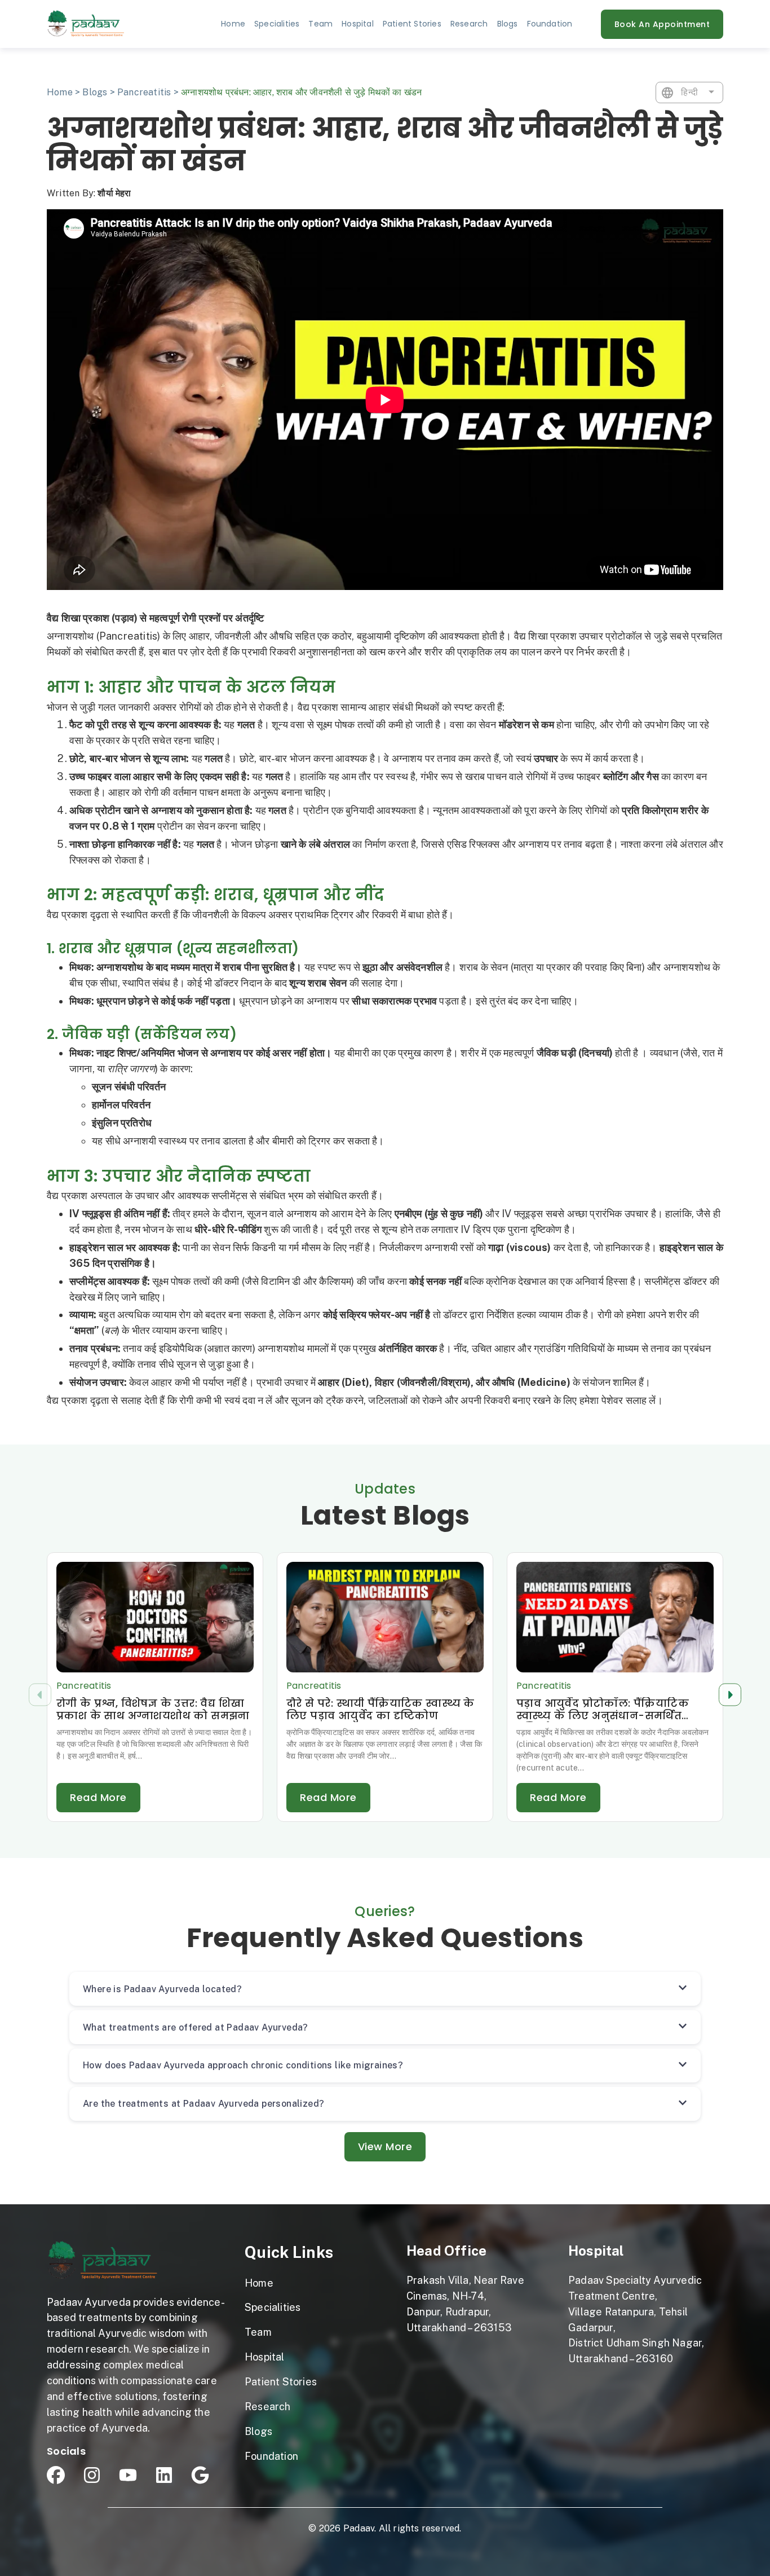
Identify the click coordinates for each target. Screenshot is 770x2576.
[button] (730, 1695)
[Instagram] (92, 2475)
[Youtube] (128, 2475)
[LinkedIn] (164, 2475)
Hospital (596, 2251)
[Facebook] (56, 2475)
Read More (98, 1797)
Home (233, 24)
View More (385, 2146)
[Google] (200, 2475)
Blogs (95, 92)
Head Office (446, 2251)
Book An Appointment (662, 24)
